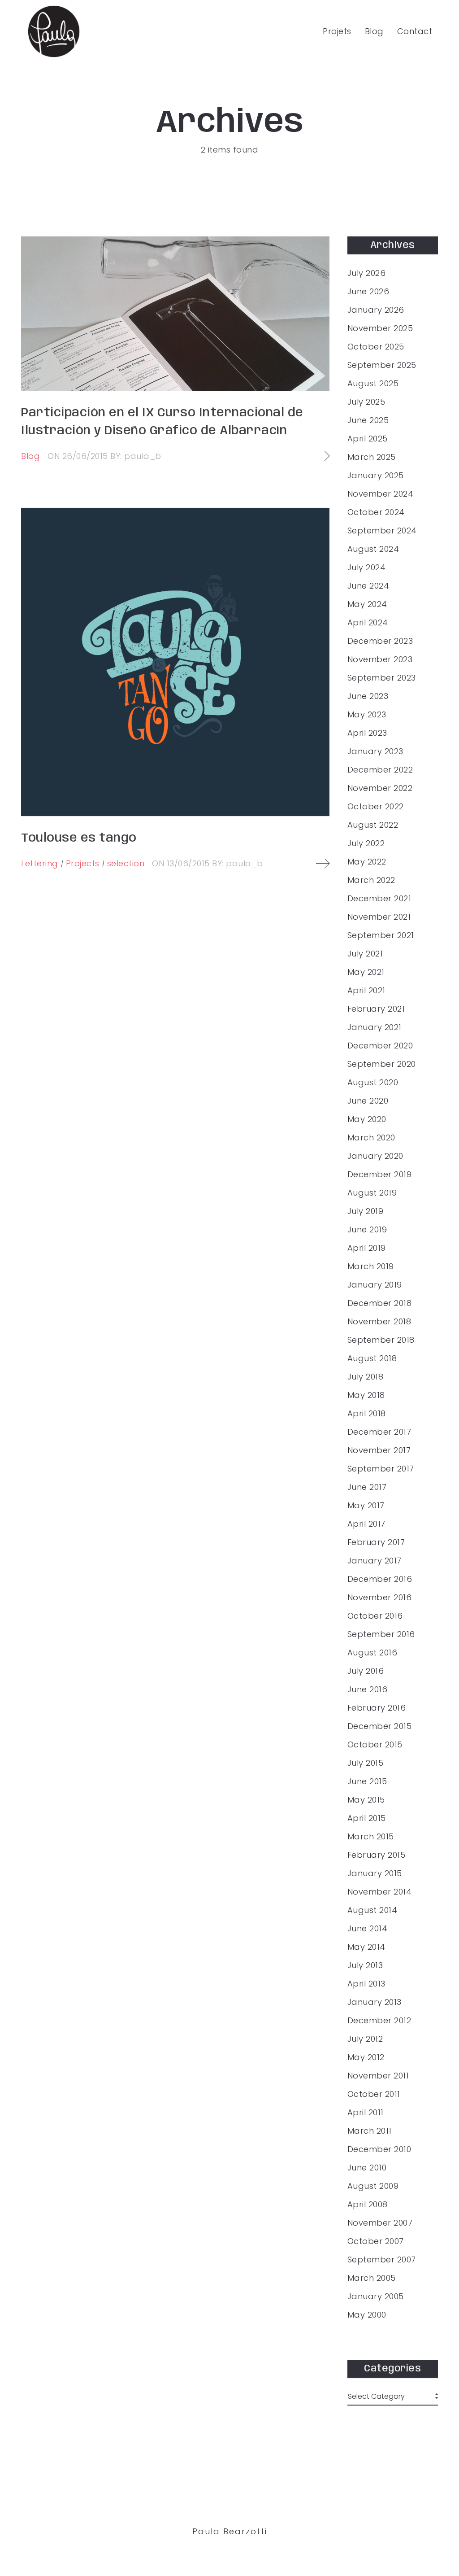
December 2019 (380, 1174)
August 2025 (373, 384)
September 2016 (381, 1634)
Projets (337, 31)
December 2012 (379, 2021)
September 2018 (381, 1340)
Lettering (40, 863)
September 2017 (381, 1469)
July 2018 (366, 1377)
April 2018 (367, 1414)
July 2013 (365, 1965)
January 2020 (375, 1156)
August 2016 (372, 1653)
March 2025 (372, 457)
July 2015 (366, 1763)
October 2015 (375, 1745)
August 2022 (373, 825)
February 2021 (376, 1009)
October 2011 (374, 2094)
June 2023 (368, 696)
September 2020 (382, 1064)
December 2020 (380, 1046)
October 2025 (376, 347)
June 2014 (368, 1929)
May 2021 (366, 972)
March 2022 (371, 880)
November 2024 (381, 494)
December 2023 (380, 641)
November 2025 (380, 328)
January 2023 (375, 751)
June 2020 (368, 1101)
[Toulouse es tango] (175, 662)
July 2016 (366, 1671)
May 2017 (366, 1506)
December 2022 (380, 770)
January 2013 (375, 2002)
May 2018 (366, 1395)
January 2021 (375, 1027)
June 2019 (367, 1230)
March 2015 (371, 1837)
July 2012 (365, 2039)
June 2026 (368, 292)
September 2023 (382, 678)
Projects (83, 863)
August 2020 (373, 1083)
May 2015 (366, 1800)
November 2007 (380, 2223)
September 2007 (382, 2260)
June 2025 (368, 420)
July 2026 (367, 273)
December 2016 (380, 1579)
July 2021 (365, 954)
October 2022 (376, 807)
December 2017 (379, 1432)
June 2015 (367, 1781)
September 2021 (381, 935)
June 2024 (368, 586)
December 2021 (379, 899)
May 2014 (366, 1947)
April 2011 (366, 2113)
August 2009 (373, 2186)
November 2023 (380, 659)
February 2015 (377, 1855)
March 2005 (372, 2278)
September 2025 (382, 365)
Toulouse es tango (79, 838)
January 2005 (376, 2297)
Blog (374, 31)
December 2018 (380, 1303)
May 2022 (367, 862)
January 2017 (375, 1561)
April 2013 (366, 1984)
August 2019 (372, 1193)
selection (126, 863)
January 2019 (375, 1285)
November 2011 (378, 2076)
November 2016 (380, 1598)
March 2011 (370, 2131)
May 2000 (367, 2315)
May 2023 (367, 715)
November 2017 (379, 1450)
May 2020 (367, 1119)
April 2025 (368, 439)
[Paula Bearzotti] (54, 31)
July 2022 (366, 843)
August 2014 (372, 1910)
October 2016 (375, 1616)
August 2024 (373, 549)
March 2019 (371, 1266)
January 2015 (375, 1873)
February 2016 (377, 1708)
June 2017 (367, 1487)
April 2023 (367, 733)
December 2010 (379, 2149)
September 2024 (382, 531)
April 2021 (366, 991)
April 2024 (368, 623)
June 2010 (367, 2168)
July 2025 (366, 402)
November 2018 (379, 1322)
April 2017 (366, 1524)
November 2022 (380, 788)
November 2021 (379, 917)
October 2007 (376, 2241)
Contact (415, 31)
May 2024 (367, 604)
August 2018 (372, 1358)
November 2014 (380, 1892)
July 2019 (366, 1211)
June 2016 (368, 1690)
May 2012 (366, 2057)
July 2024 (367, 568)
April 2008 (368, 2205)
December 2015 (380, 1726)
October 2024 (376, 512)
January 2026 (376, 310)
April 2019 (367, 1248)
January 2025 (376, 476)
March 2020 (371, 1138)
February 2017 (376, 1542)
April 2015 (367, 1818)
